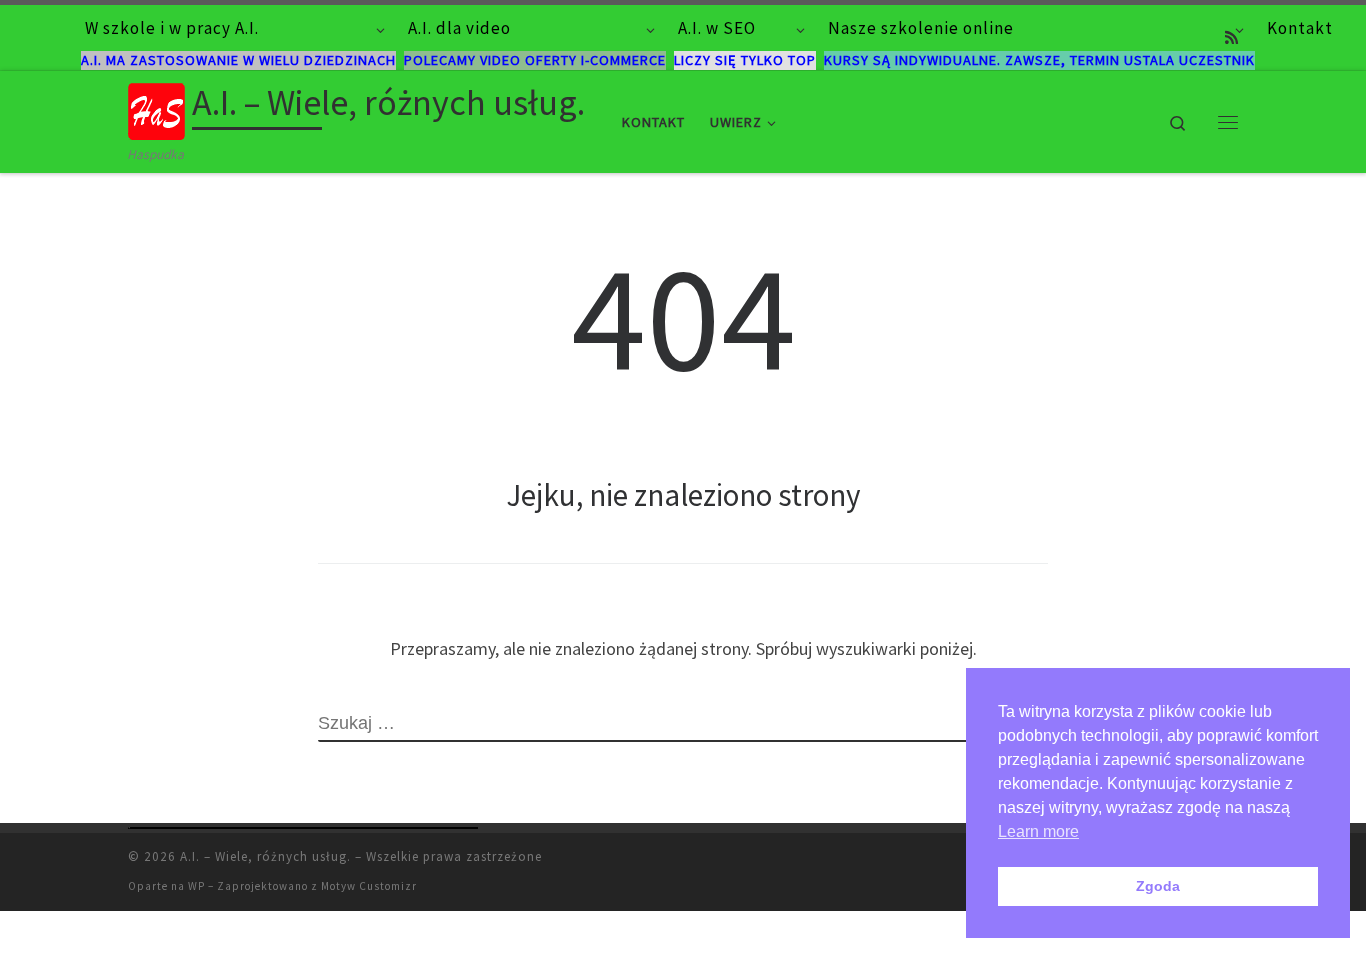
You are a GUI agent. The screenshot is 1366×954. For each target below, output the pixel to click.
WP (196, 886)
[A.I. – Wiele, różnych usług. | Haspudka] (156, 107)
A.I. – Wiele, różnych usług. (265, 856)
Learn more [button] (1038, 831)
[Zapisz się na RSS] (1231, 37)
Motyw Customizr (369, 886)
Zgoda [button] (1158, 886)
